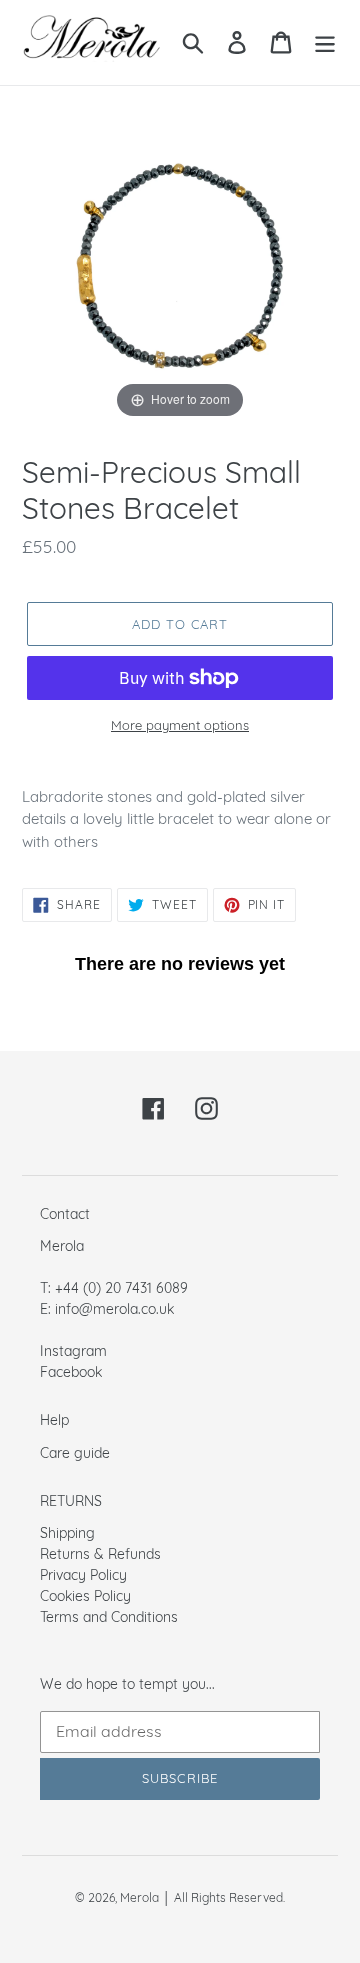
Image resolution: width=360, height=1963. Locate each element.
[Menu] (325, 43)
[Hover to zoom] (180, 264)
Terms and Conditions (109, 1616)
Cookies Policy (85, 1595)
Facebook (71, 1371)
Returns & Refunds (100, 1553)
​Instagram (73, 1350)
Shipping (67, 1532)
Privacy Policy (83, 1574)
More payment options (180, 725)
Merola (139, 1897)
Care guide (75, 1452)
